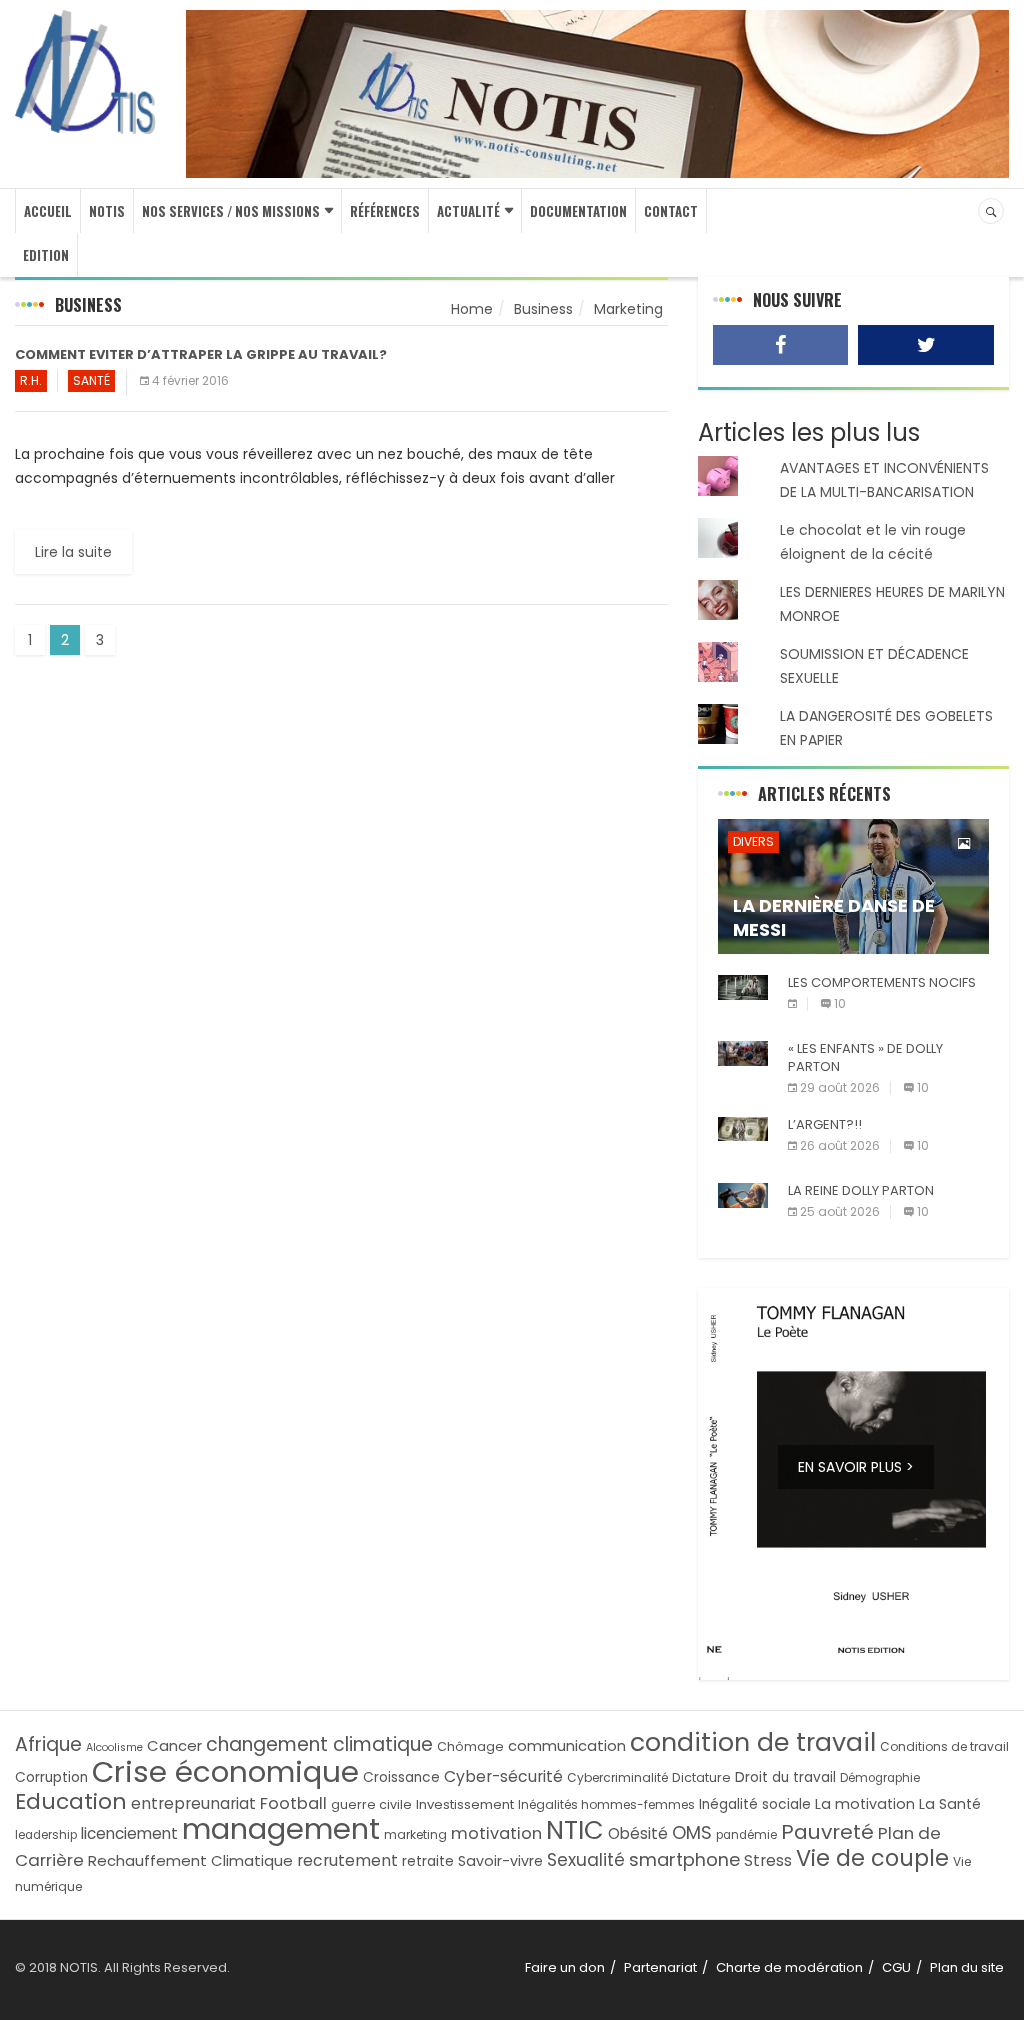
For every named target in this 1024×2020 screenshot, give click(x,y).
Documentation (578, 211)
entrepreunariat (193, 1803)
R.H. (31, 380)
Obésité (638, 1833)
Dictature (701, 1777)
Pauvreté (827, 1832)
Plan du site (967, 1967)
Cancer (174, 1745)
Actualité (468, 211)
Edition (46, 255)
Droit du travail (785, 1777)
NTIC (575, 1830)
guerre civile (371, 1804)
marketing (415, 1834)
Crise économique (225, 1771)
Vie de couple (872, 1858)
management (281, 1829)
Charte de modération (789, 1967)
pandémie (746, 1835)
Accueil (48, 211)
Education (71, 1801)
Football (293, 1803)
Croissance (401, 1777)
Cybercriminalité (617, 1777)
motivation (496, 1833)
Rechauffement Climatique (190, 1860)
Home (472, 309)
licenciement (129, 1833)
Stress (768, 1860)
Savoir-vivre (500, 1861)
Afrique (48, 1744)
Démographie (880, 1778)
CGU (896, 1967)
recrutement (347, 1860)
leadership (46, 1835)
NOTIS (107, 211)
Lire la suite (73, 552)
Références (385, 211)
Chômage (470, 1746)
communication (567, 1745)
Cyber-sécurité (503, 1776)
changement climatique (319, 1744)
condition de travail (753, 1742)
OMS (692, 1832)
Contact (671, 211)
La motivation (865, 1804)
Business (543, 309)
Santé (91, 380)
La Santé (950, 1804)
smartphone (684, 1859)
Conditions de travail (944, 1746)
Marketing (628, 309)
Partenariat (660, 1967)
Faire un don (565, 1967)
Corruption (51, 1777)
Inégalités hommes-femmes (606, 1804)
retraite (428, 1861)
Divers (753, 841)
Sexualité (586, 1860)
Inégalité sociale (755, 1804)
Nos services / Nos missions (231, 211)
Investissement (465, 1804)
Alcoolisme (114, 1747)
